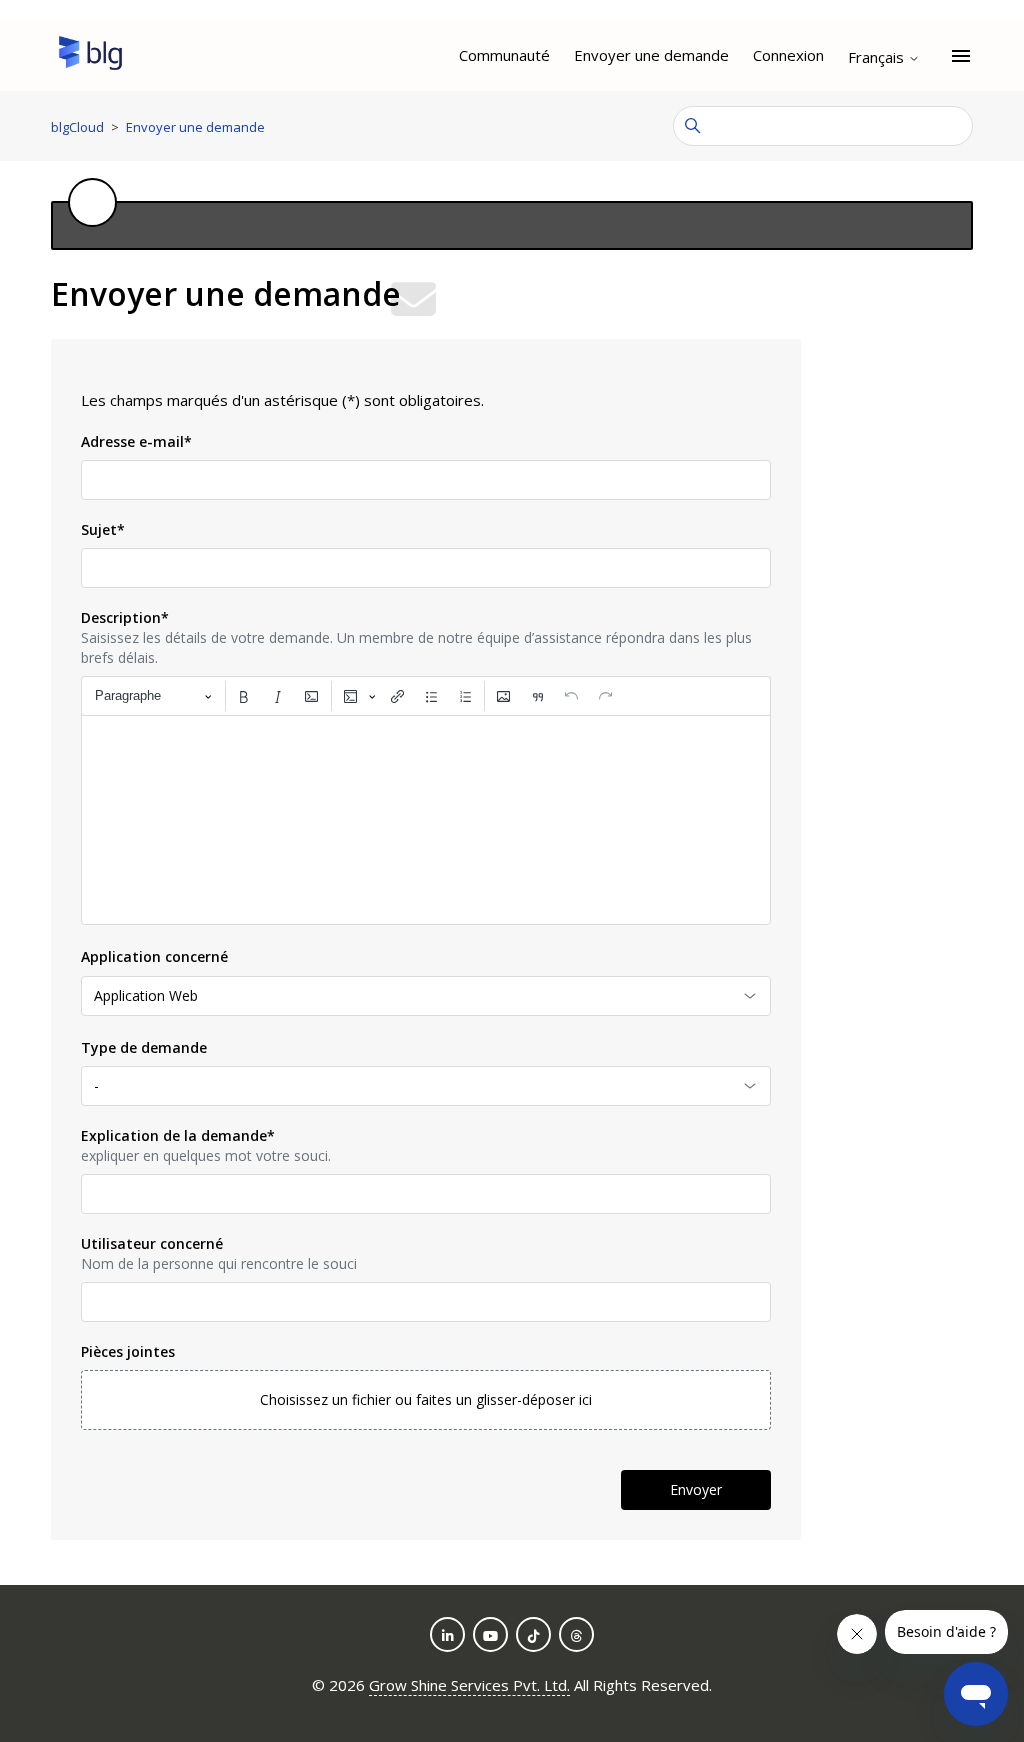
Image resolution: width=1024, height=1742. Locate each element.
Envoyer (696, 1489)
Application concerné (154, 956)
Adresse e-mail (136, 441)
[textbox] (426, 820)
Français (878, 57)
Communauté (504, 55)
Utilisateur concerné (152, 1243)
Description (125, 617)
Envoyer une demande (651, 55)
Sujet (103, 529)
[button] (426, 1400)
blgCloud (77, 127)
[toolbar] (426, 696)
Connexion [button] (788, 55)
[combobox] (426, 996)
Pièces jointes (128, 1351)
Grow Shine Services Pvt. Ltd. (469, 1685)
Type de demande (144, 1047)
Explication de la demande (178, 1135)
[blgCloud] (90, 56)
